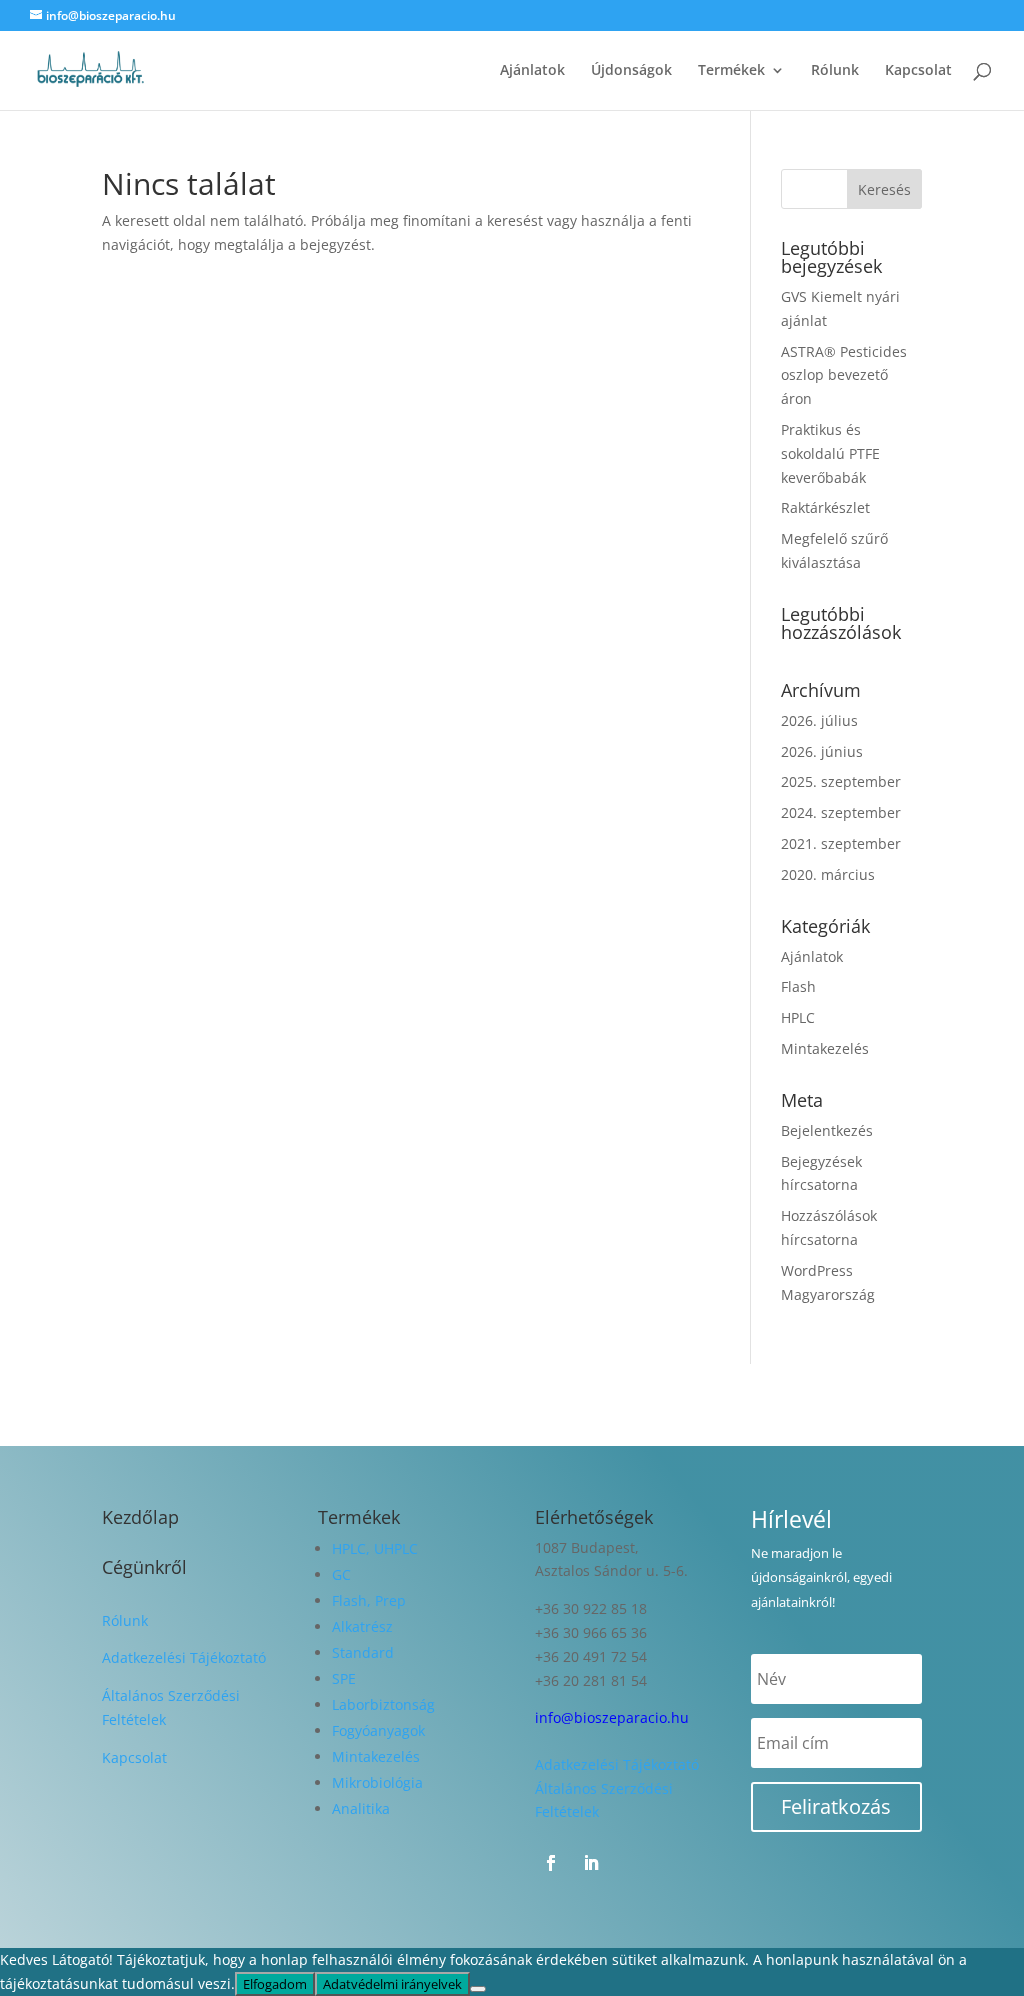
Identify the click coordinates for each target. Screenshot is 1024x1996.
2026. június (822, 751)
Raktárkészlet (825, 507)
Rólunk (835, 71)
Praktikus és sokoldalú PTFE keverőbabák (830, 453)
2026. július (819, 720)
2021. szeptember (841, 843)
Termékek (731, 71)
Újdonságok (631, 71)
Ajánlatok (532, 71)
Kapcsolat (918, 71)
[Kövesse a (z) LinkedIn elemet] (591, 1863)
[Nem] (478, 1989)
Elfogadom (275, 1984)
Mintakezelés (825, 1048)
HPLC (798, 1017)
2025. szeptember (841, 781)
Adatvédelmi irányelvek (392, 1984)
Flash (798, 986)
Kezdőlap (140, 1517)
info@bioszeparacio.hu (612, 1717)
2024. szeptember (841, 812)
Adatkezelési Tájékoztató (184, 1657)
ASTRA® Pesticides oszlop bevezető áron (844, 375)
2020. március (828, 874)
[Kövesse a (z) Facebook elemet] (551, 1863)
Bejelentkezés (827, 1130)
